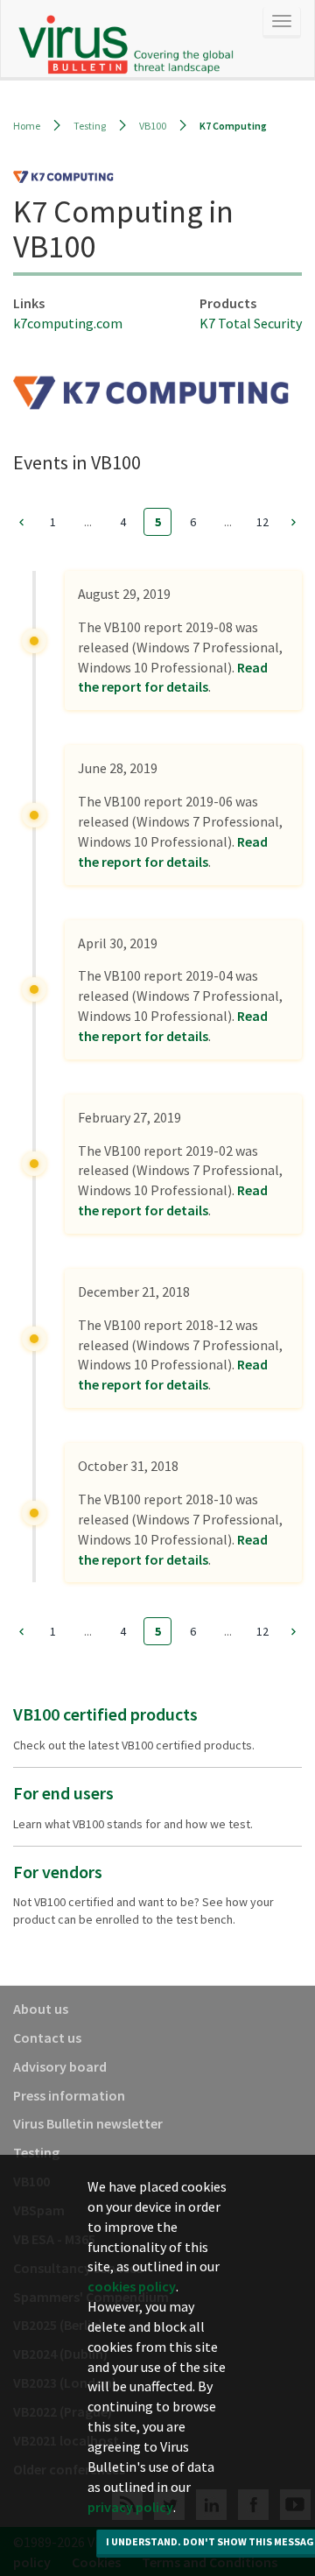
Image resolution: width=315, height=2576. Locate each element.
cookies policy (132, 2286)
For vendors (58, 1872)
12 (262, 522)
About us (41, 2009)
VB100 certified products (105, 1714)
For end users (63, 1793)
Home (27, 126)
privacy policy (130, 2507)
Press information (69, 2095)
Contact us (47, 2038)
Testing (90, 126)
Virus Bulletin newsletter (88, 2123)
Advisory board (60, 2066)
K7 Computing (233, 126)
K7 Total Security (251, 323)
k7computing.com (68, 323)
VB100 (153, 126)
